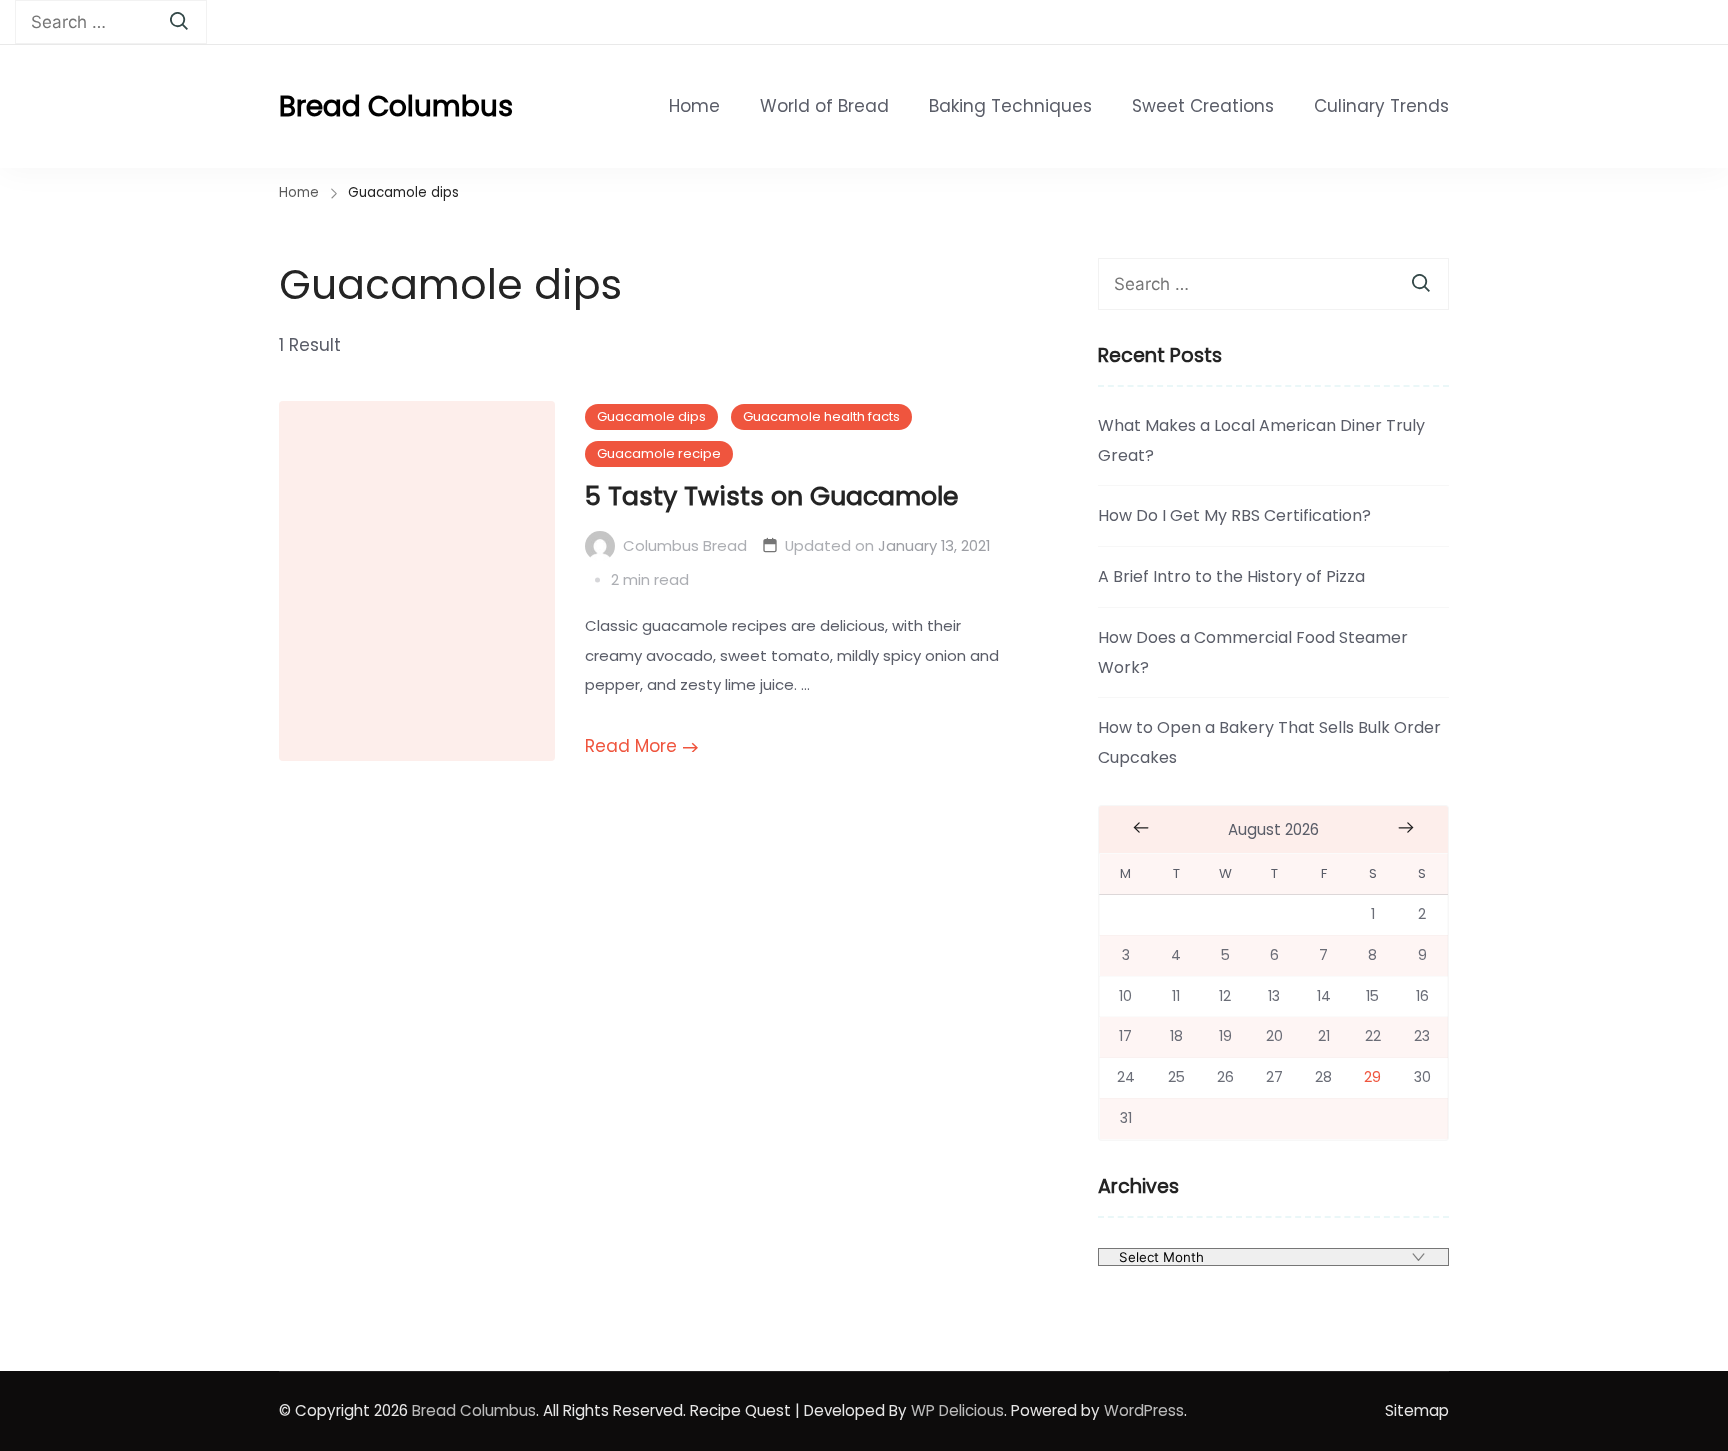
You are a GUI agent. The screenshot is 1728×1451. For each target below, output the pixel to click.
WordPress (1144, 1410)
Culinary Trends (1381, 106)
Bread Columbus (396, 106)
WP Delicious (957, 1410)
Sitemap (1417, 1410)
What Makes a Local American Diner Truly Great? (1261, 440)
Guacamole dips (651, 416)
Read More (631, 746)
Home (694, 106)
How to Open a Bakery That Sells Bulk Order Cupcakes (1269, 742)
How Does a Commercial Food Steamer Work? (1253, 652)
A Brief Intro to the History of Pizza (1231, 576)
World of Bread (824, 106)
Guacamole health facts (821, 416)
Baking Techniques (1010, 106)
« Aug (1141, 828)
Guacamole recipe (659, 453)
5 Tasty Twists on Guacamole (771, 496)
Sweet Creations (1203, 106)
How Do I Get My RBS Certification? (1234, 515)
